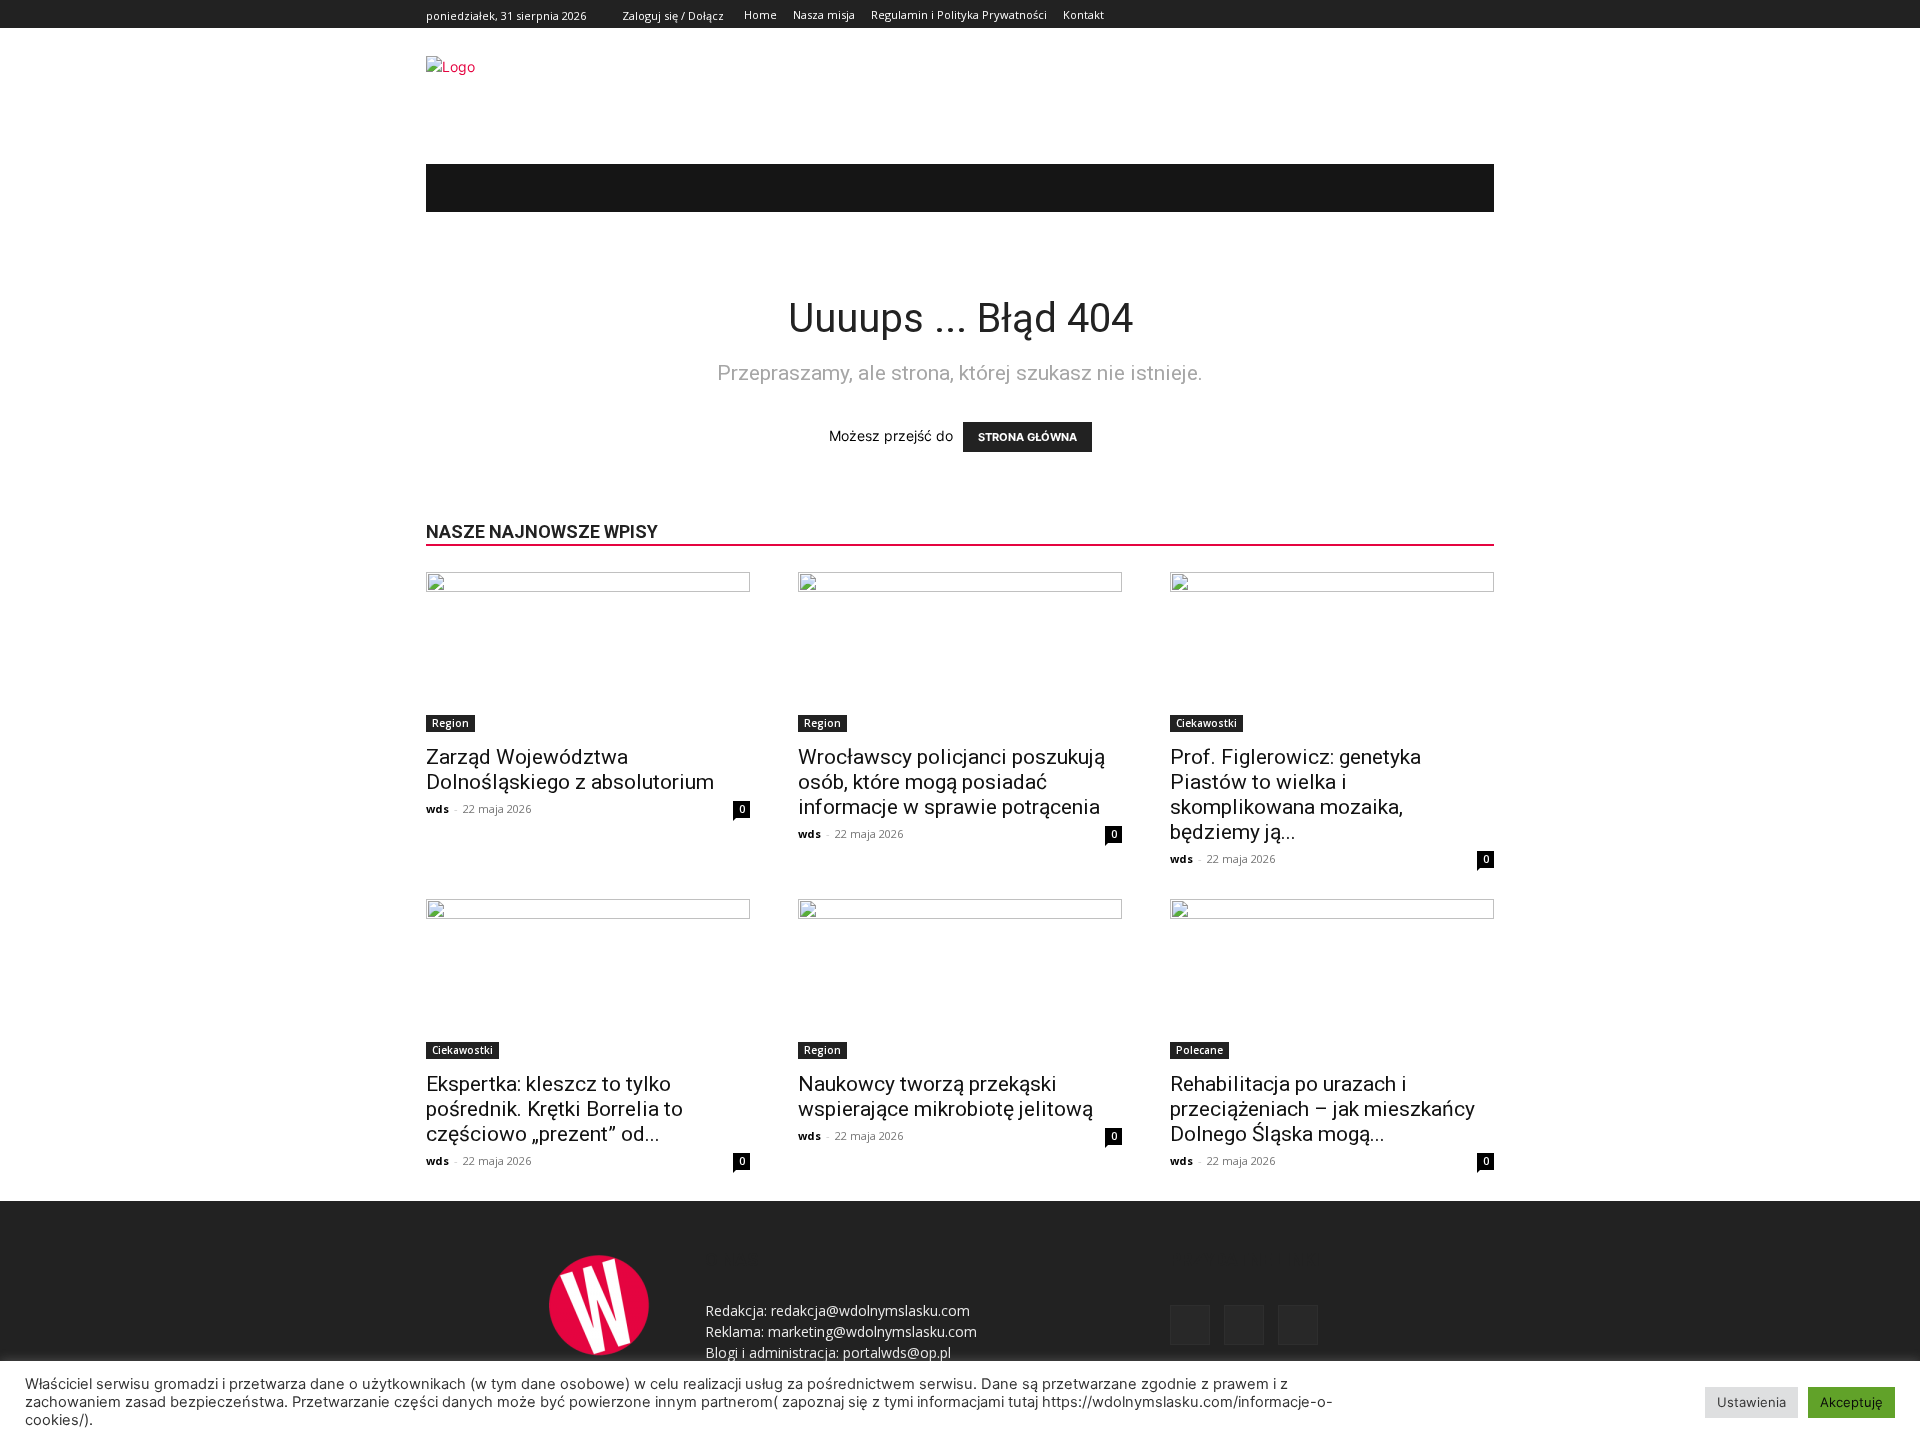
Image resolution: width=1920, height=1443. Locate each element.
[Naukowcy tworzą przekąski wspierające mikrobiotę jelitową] (960, 979)
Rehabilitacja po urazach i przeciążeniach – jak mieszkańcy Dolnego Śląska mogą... (1322, 1109)
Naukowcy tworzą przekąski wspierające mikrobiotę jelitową (945, 1096)
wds (437, 808)
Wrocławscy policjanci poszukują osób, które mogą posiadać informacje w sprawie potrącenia (951, 782)
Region (450, 723)
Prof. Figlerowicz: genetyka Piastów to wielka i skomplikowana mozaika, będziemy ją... (1295, 794)
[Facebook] (1437, 14)
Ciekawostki (1206, 723)
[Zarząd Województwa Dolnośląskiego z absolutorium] (588, 652)
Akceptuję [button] (1851, 1402)
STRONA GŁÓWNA (1027, 437)
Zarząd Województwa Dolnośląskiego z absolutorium (570, 769)
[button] (1449, 188)
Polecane (1199, 1050)
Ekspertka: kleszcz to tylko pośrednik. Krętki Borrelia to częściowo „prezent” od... (554, 1109)
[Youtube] (1482, 14)
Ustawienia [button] (1751, 1402)
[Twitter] (1459, 14)
